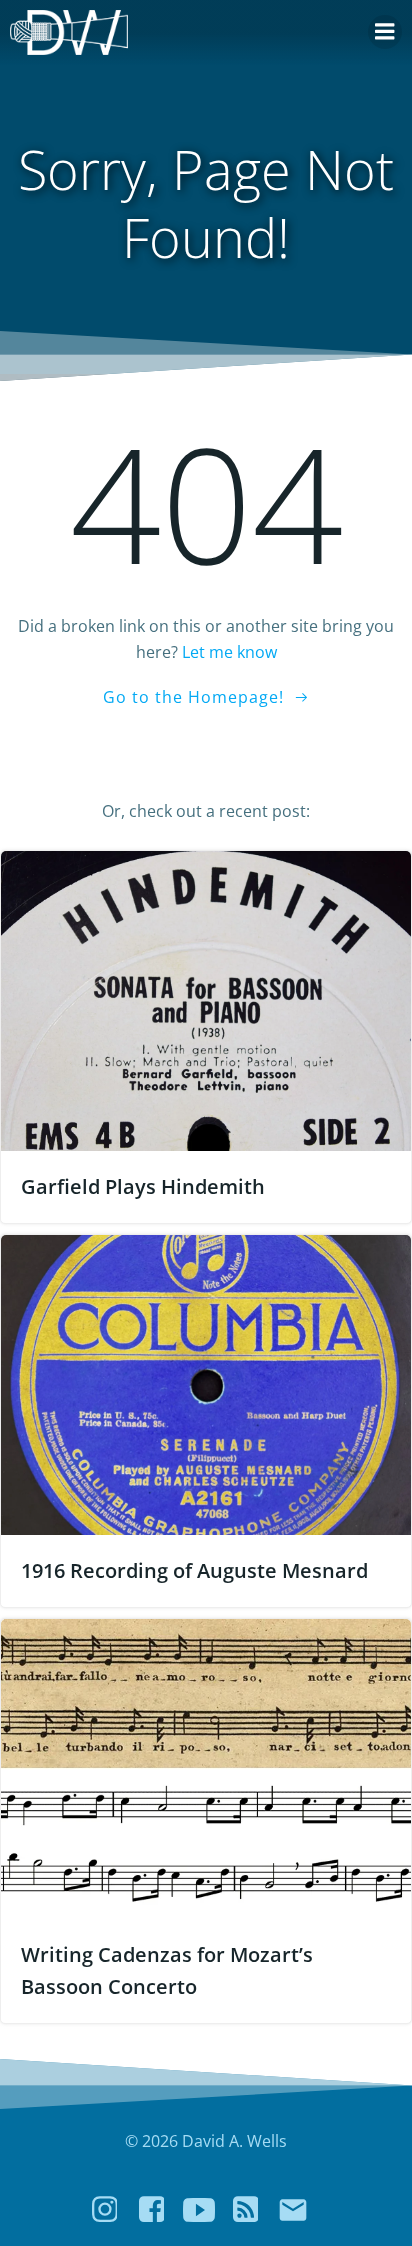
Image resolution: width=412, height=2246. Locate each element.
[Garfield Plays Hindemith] (206, 999)
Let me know (229, 652)
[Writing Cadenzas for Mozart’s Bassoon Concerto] (206, 1767)
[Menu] (385, 32)
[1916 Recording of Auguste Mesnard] (206, 1383)
